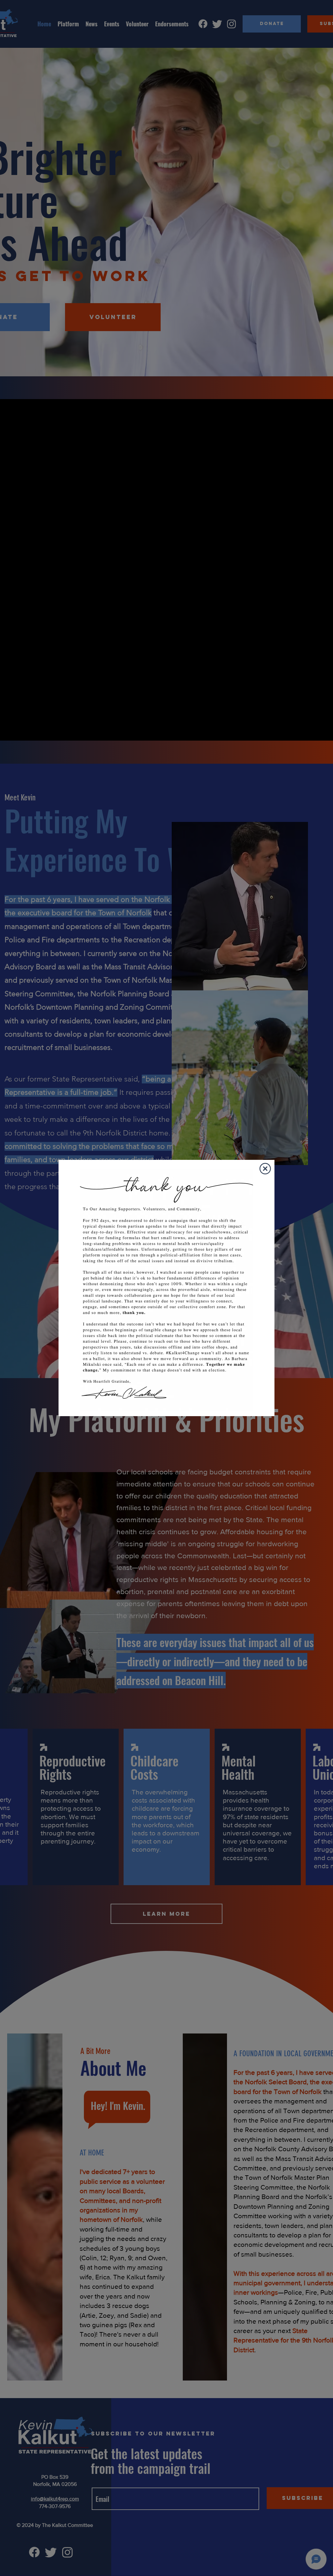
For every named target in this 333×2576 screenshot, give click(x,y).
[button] (265, 1169)
